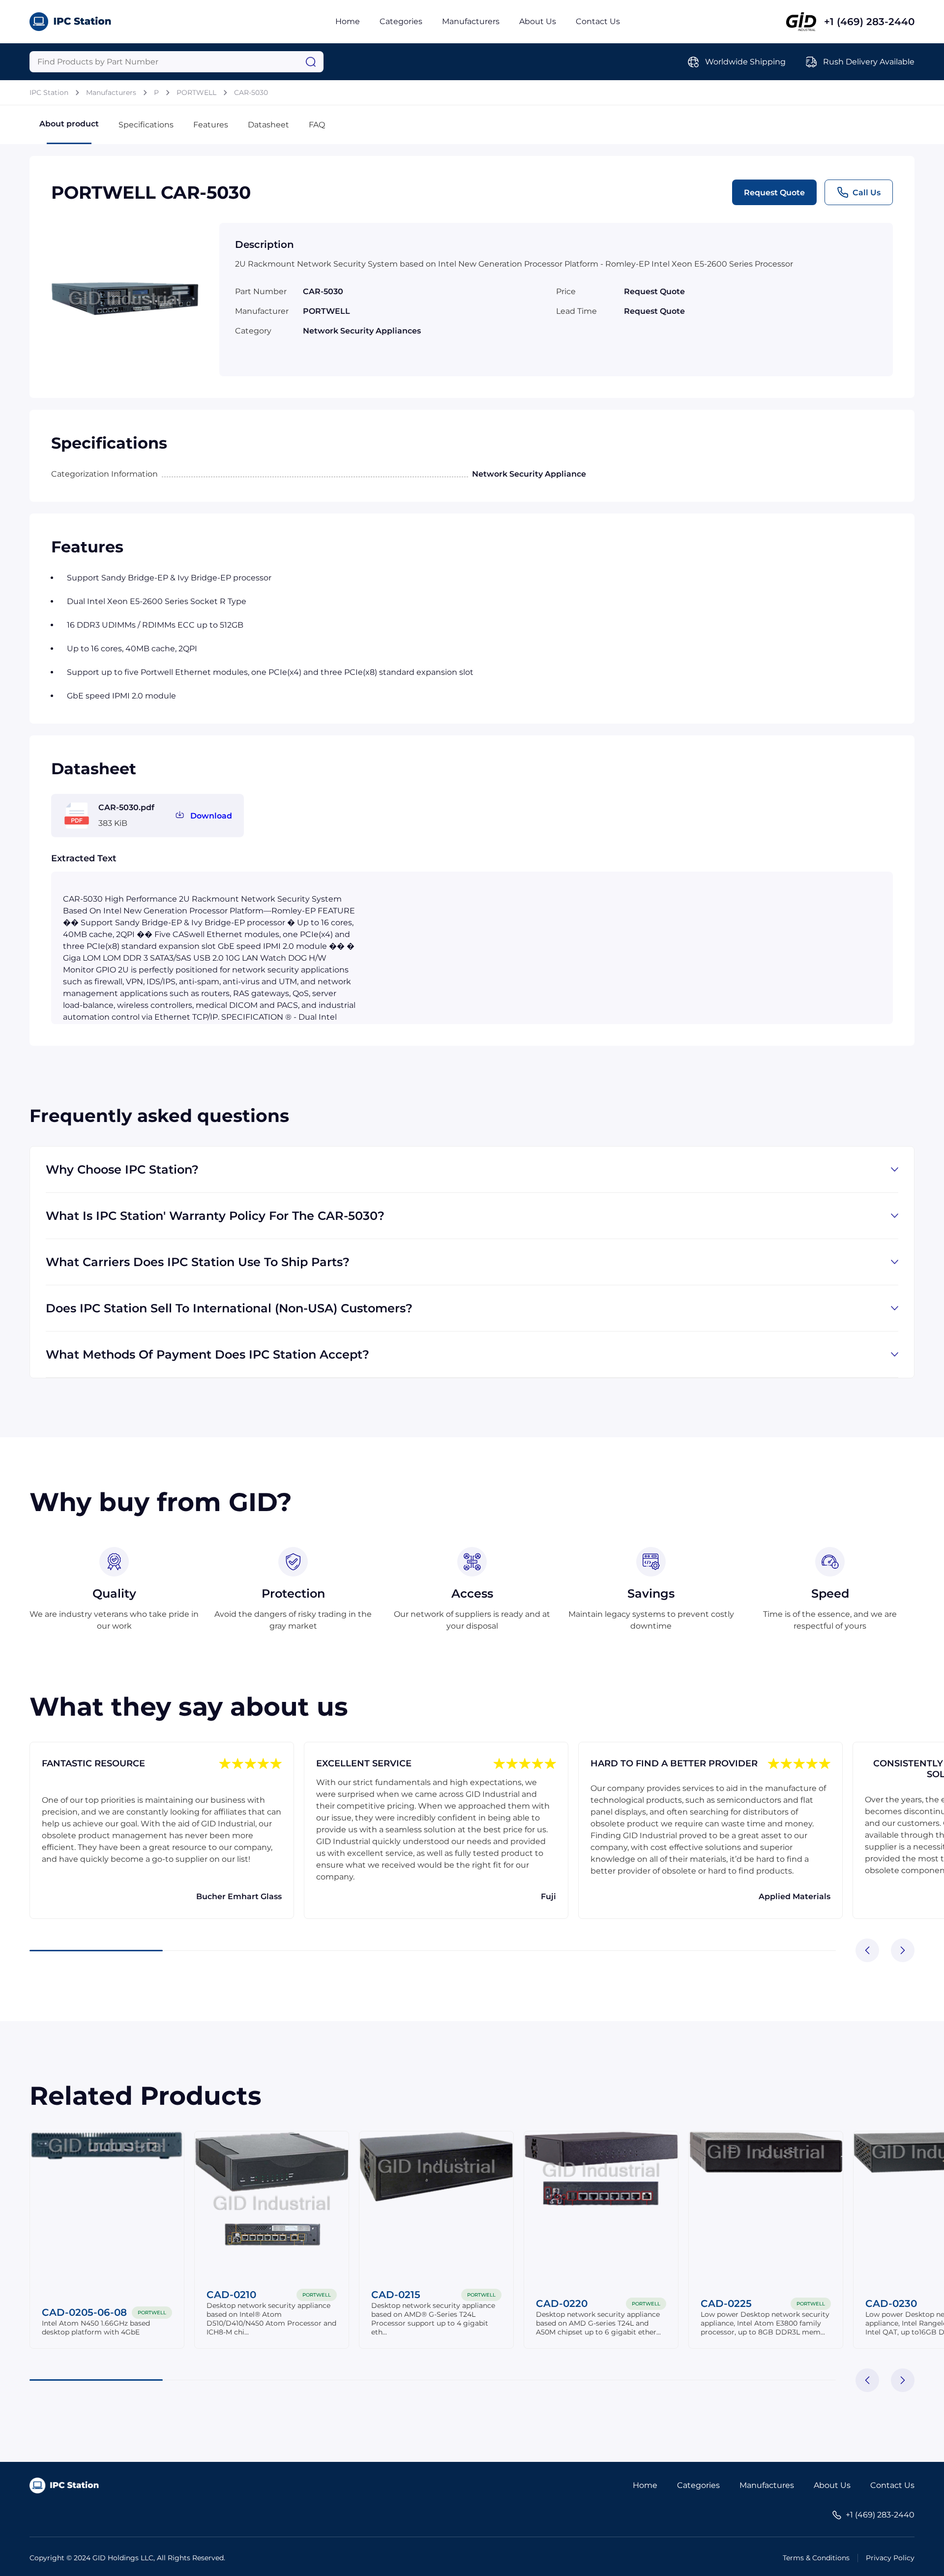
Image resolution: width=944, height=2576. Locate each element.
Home (348, 21)
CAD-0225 (726, 2303)
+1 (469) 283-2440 (869, 22)
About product (69, 124)
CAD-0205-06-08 (84, 2312)
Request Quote (774, 193)
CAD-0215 (396, 2295)
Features (211, 125)
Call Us (867, 193)
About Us (538, 21)
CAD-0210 (231, 2295)
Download (211, 816)
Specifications (146, 125)
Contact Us (598, 21)
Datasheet (268, 125)
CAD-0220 (562, 2303)
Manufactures (767, 2485)
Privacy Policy (890, 2558)
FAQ (317, 125)
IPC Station (49, 92)
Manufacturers (471, 21)
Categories (401, 21)
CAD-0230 (891, 2303)
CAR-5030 (251, 92)
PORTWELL (196, 92)
